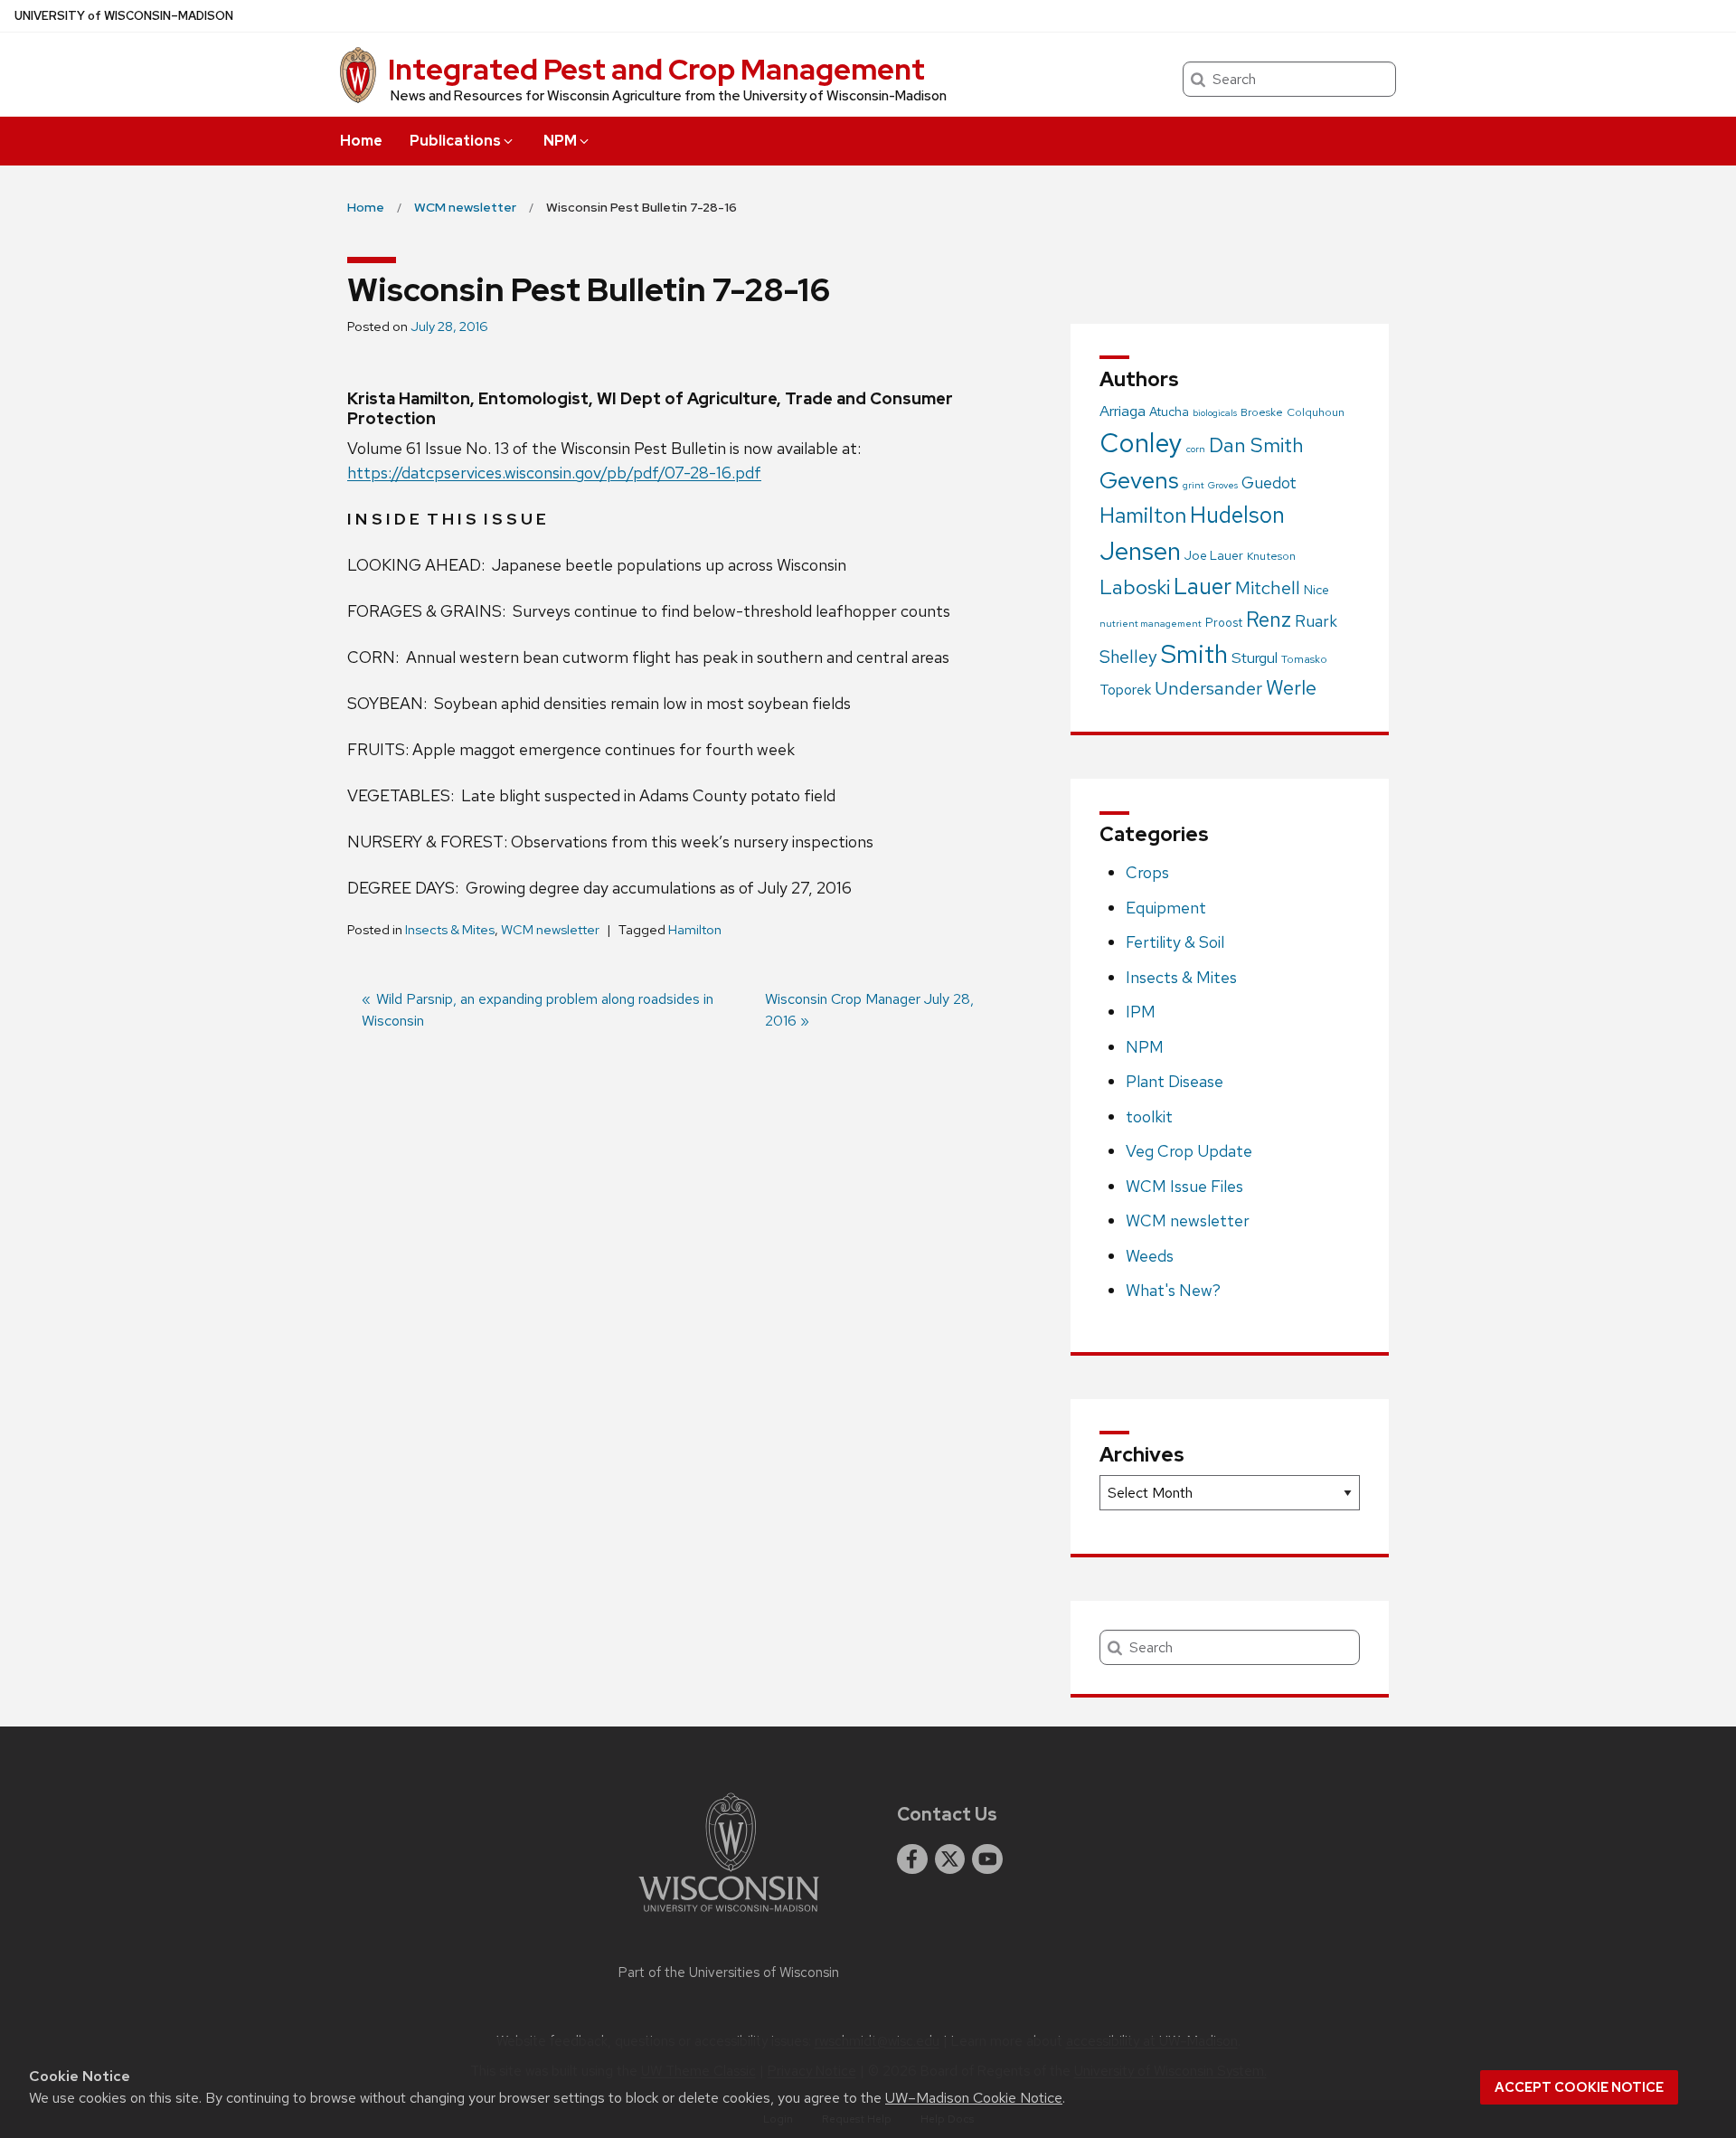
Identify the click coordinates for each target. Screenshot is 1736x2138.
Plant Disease (1175, 1081)
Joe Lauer (1214, 555)
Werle (1291, 688)
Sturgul (1255, 657)
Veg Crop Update (1189, 1151)
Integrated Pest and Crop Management (656, 69)
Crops (1147, 872)
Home (361, 141)
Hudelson (1237, 515)
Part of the (729, 1972)
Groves (1223, 485)
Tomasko (1304, 659)
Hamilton (695, 930)
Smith (1194, 654)
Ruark (1316, 621)
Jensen (1140, 551)
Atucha (1169, 412)
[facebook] (912, 1859)
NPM (560, 141)
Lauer (1203, 587)
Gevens (1139, 480)
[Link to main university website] (729, 1915)
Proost (1224, 623)
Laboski (1135, 587)
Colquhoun (1316, 412)
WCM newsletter (550, 930)
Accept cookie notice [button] (1579, 2087)
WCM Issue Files (1184, 1186)
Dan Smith (1256, 445)
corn (1196, 449)
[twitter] (950, 1859)
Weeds (1150, 1256)
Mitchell (1268, 587)
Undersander (1208, 688)
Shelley (1128, 657)
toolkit (1149, 1116)
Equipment (1166, 908)
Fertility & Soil (1175, 942)
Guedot (1269, 482)
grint (1193, 485)
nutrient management (1151, 623)
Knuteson (1271, 556)
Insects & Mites (450, 930)
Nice (1316, 590)
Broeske (1262, 412)
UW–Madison (124, 16)
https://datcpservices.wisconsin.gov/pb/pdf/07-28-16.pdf (554, 473)
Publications (455, 141)
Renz (1269, 620)
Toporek (1125, 690)
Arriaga (1123, 411)
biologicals (1215, 412)
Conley (1141, 443)
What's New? (1173, 1290)
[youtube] (987, 1859)
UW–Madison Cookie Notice (974, 2098)
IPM (1141, 1012)
